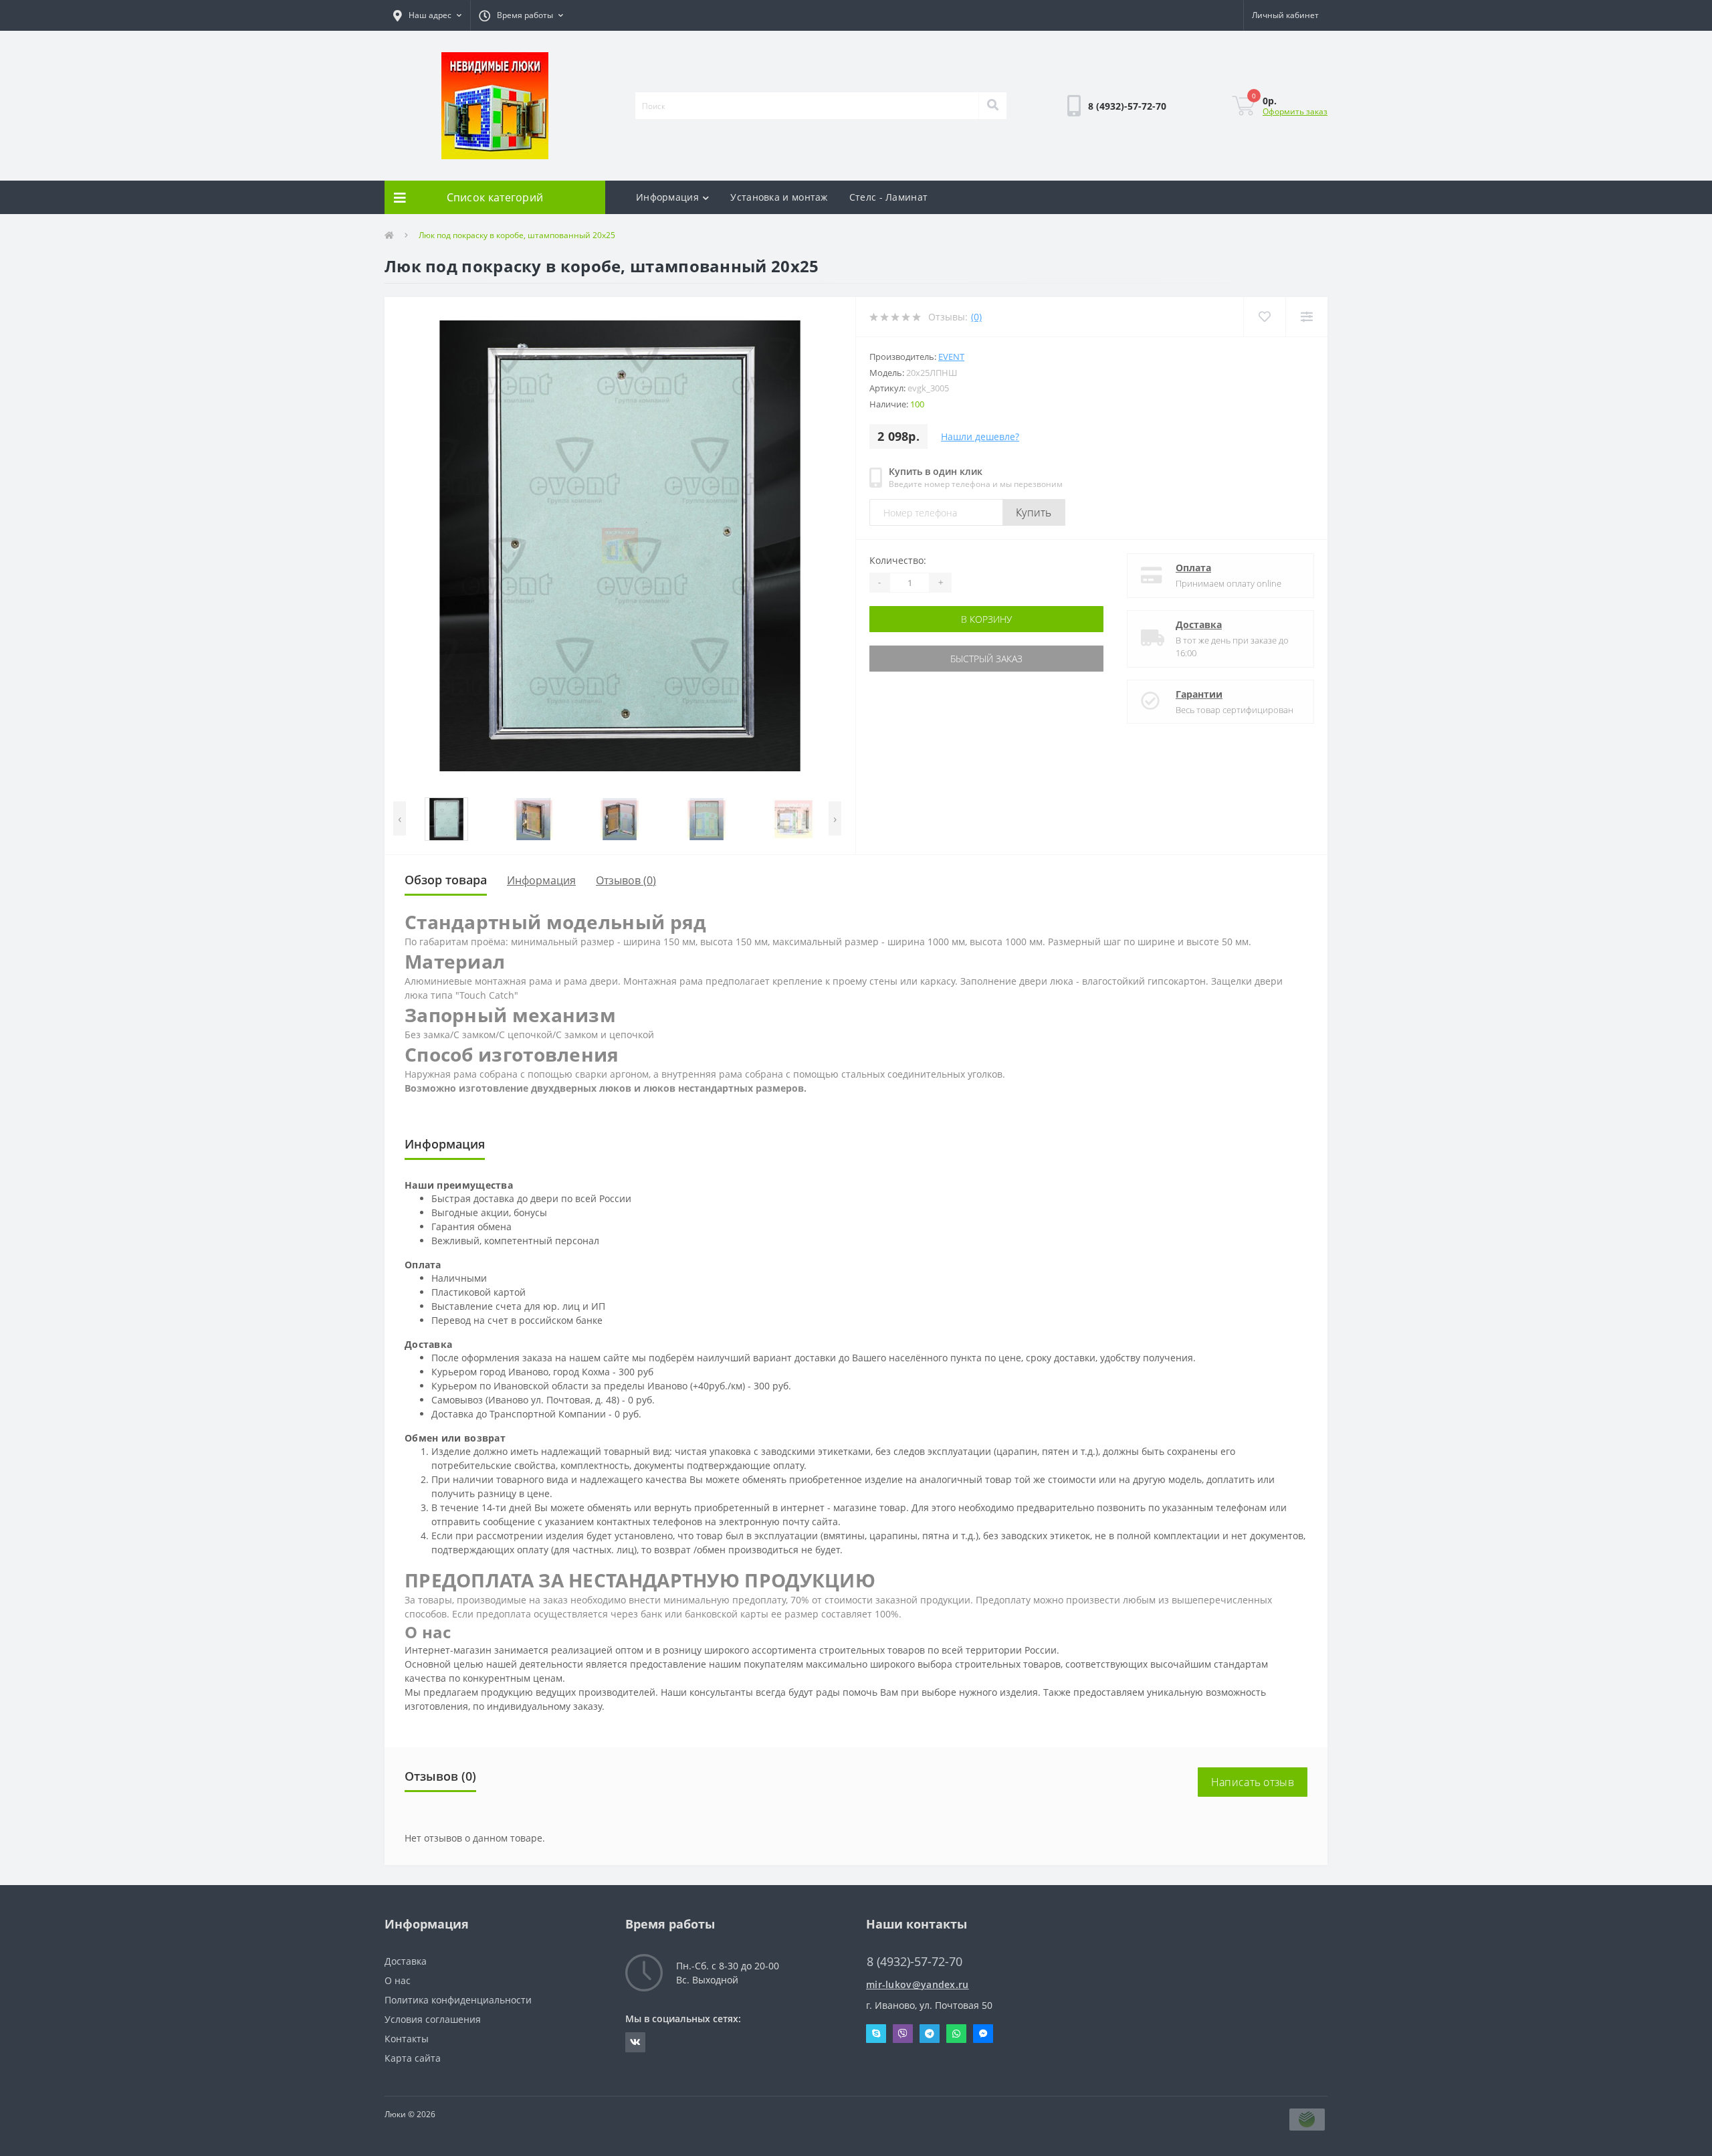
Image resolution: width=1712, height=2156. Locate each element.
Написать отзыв (1253, 1782)
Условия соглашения (433, 2019)
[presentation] (400, 818)
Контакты (407, 2039)
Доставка (1199, 624)
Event (951, 357)
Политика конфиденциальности (458, 2000)
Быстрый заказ (912, 659)
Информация (667, 197)
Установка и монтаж (779, 197)
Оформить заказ (1295, 111)
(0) (976, 317)
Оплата (1193, 568)
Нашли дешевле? (980, 436)
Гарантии (1199, 694)
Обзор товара (446, 880)
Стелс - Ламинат (889, 197)
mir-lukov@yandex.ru (918, 1984)
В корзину (912, 619)
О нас (398, 1980)
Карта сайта (413, 2058)
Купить (1034, 512)
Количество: (898, 560)
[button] (427, 15)
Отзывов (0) (626, 880)
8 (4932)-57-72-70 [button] (915, 1962)
